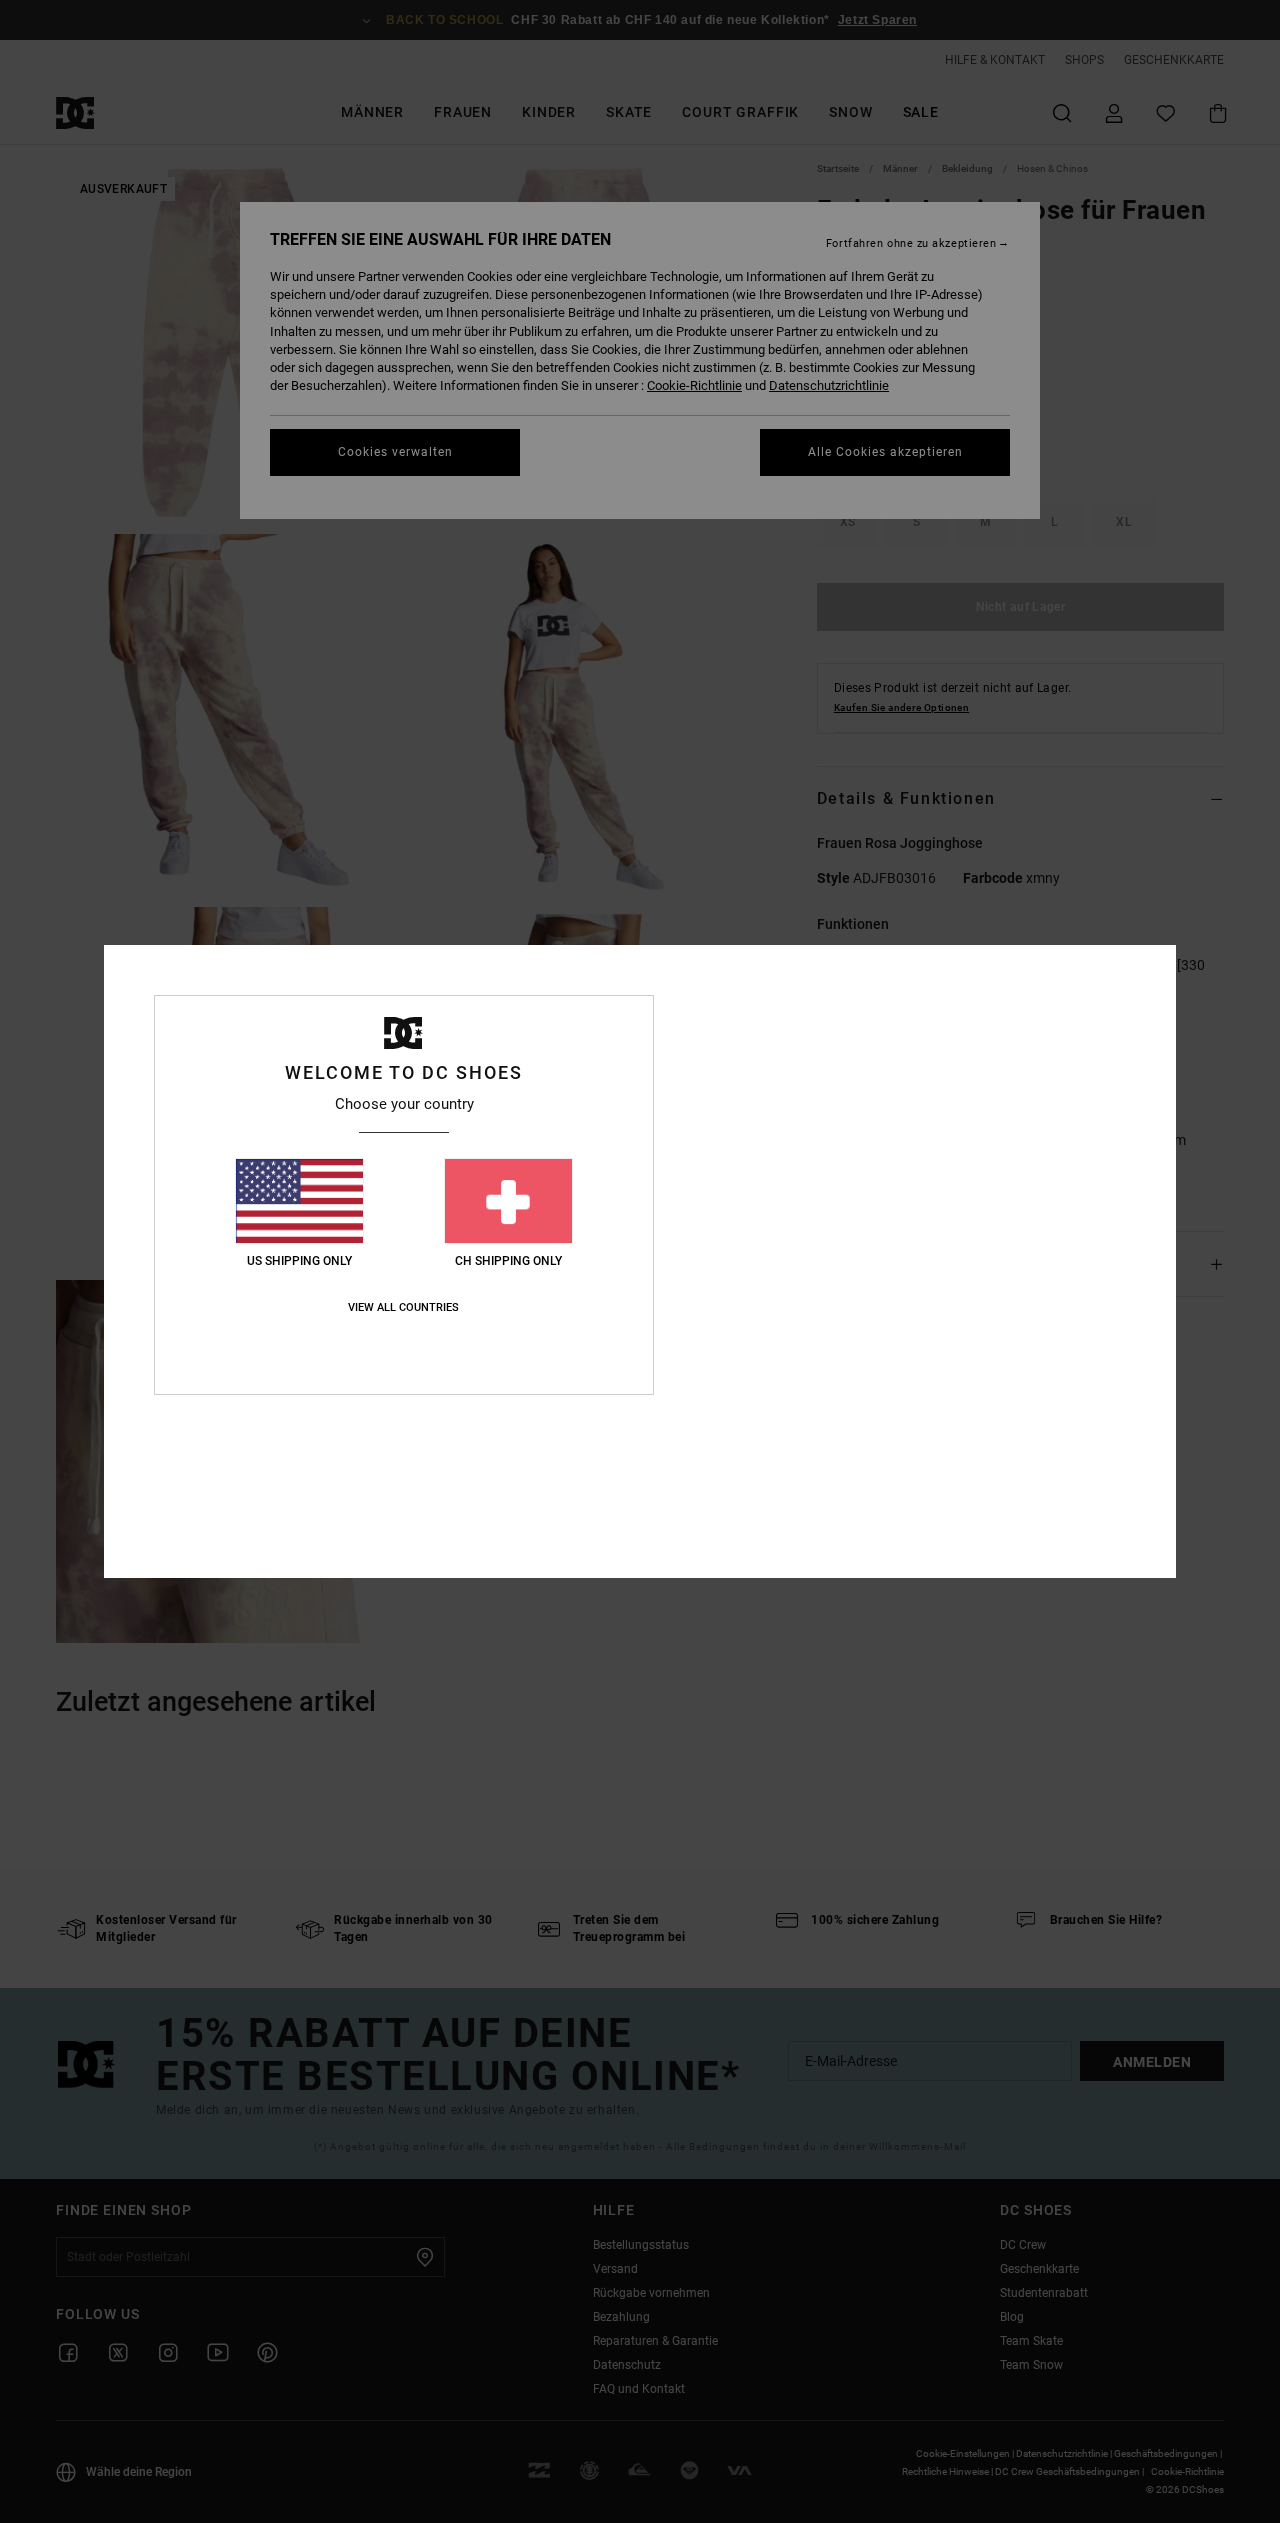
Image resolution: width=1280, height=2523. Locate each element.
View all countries (403, 1307)
